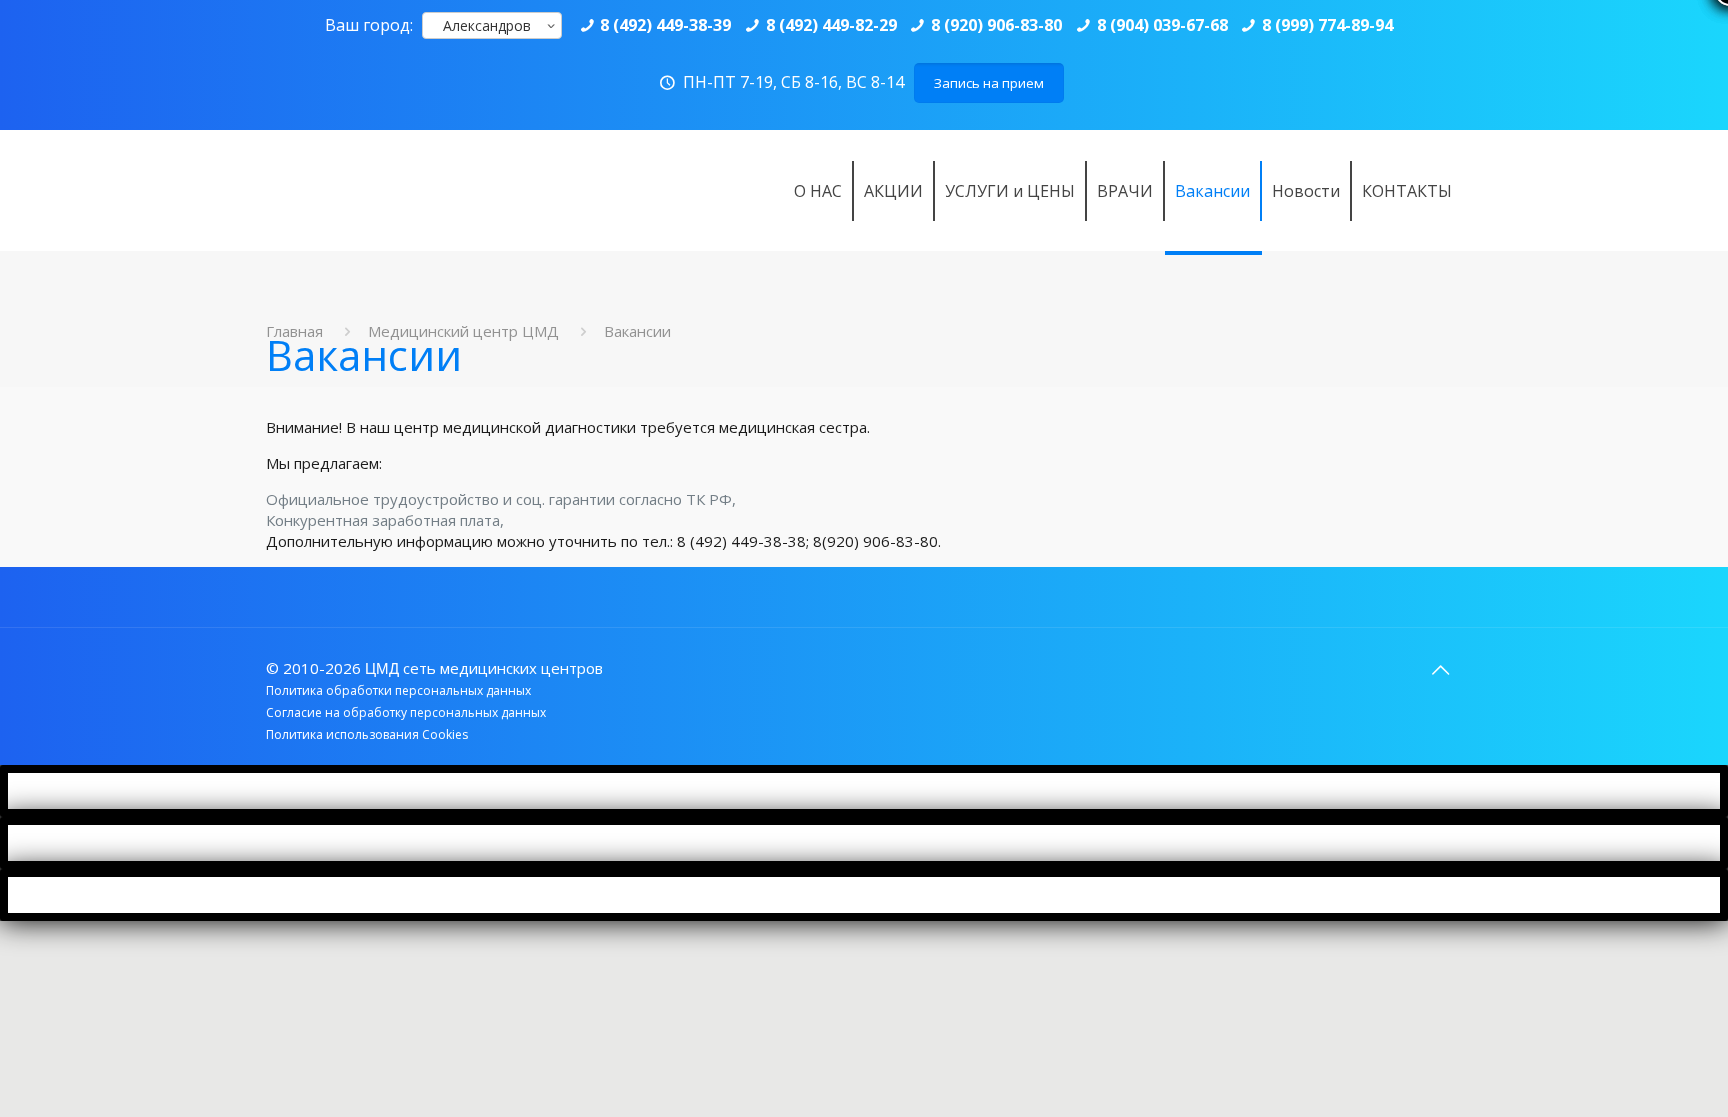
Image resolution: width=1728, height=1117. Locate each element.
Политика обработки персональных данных (398, 690)
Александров (487, 25)
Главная (294, 331)
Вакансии (637, 331)
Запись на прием (989, 83)
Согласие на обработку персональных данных (406, 712)
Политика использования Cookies (367, 734)
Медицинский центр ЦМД (463, 331)
